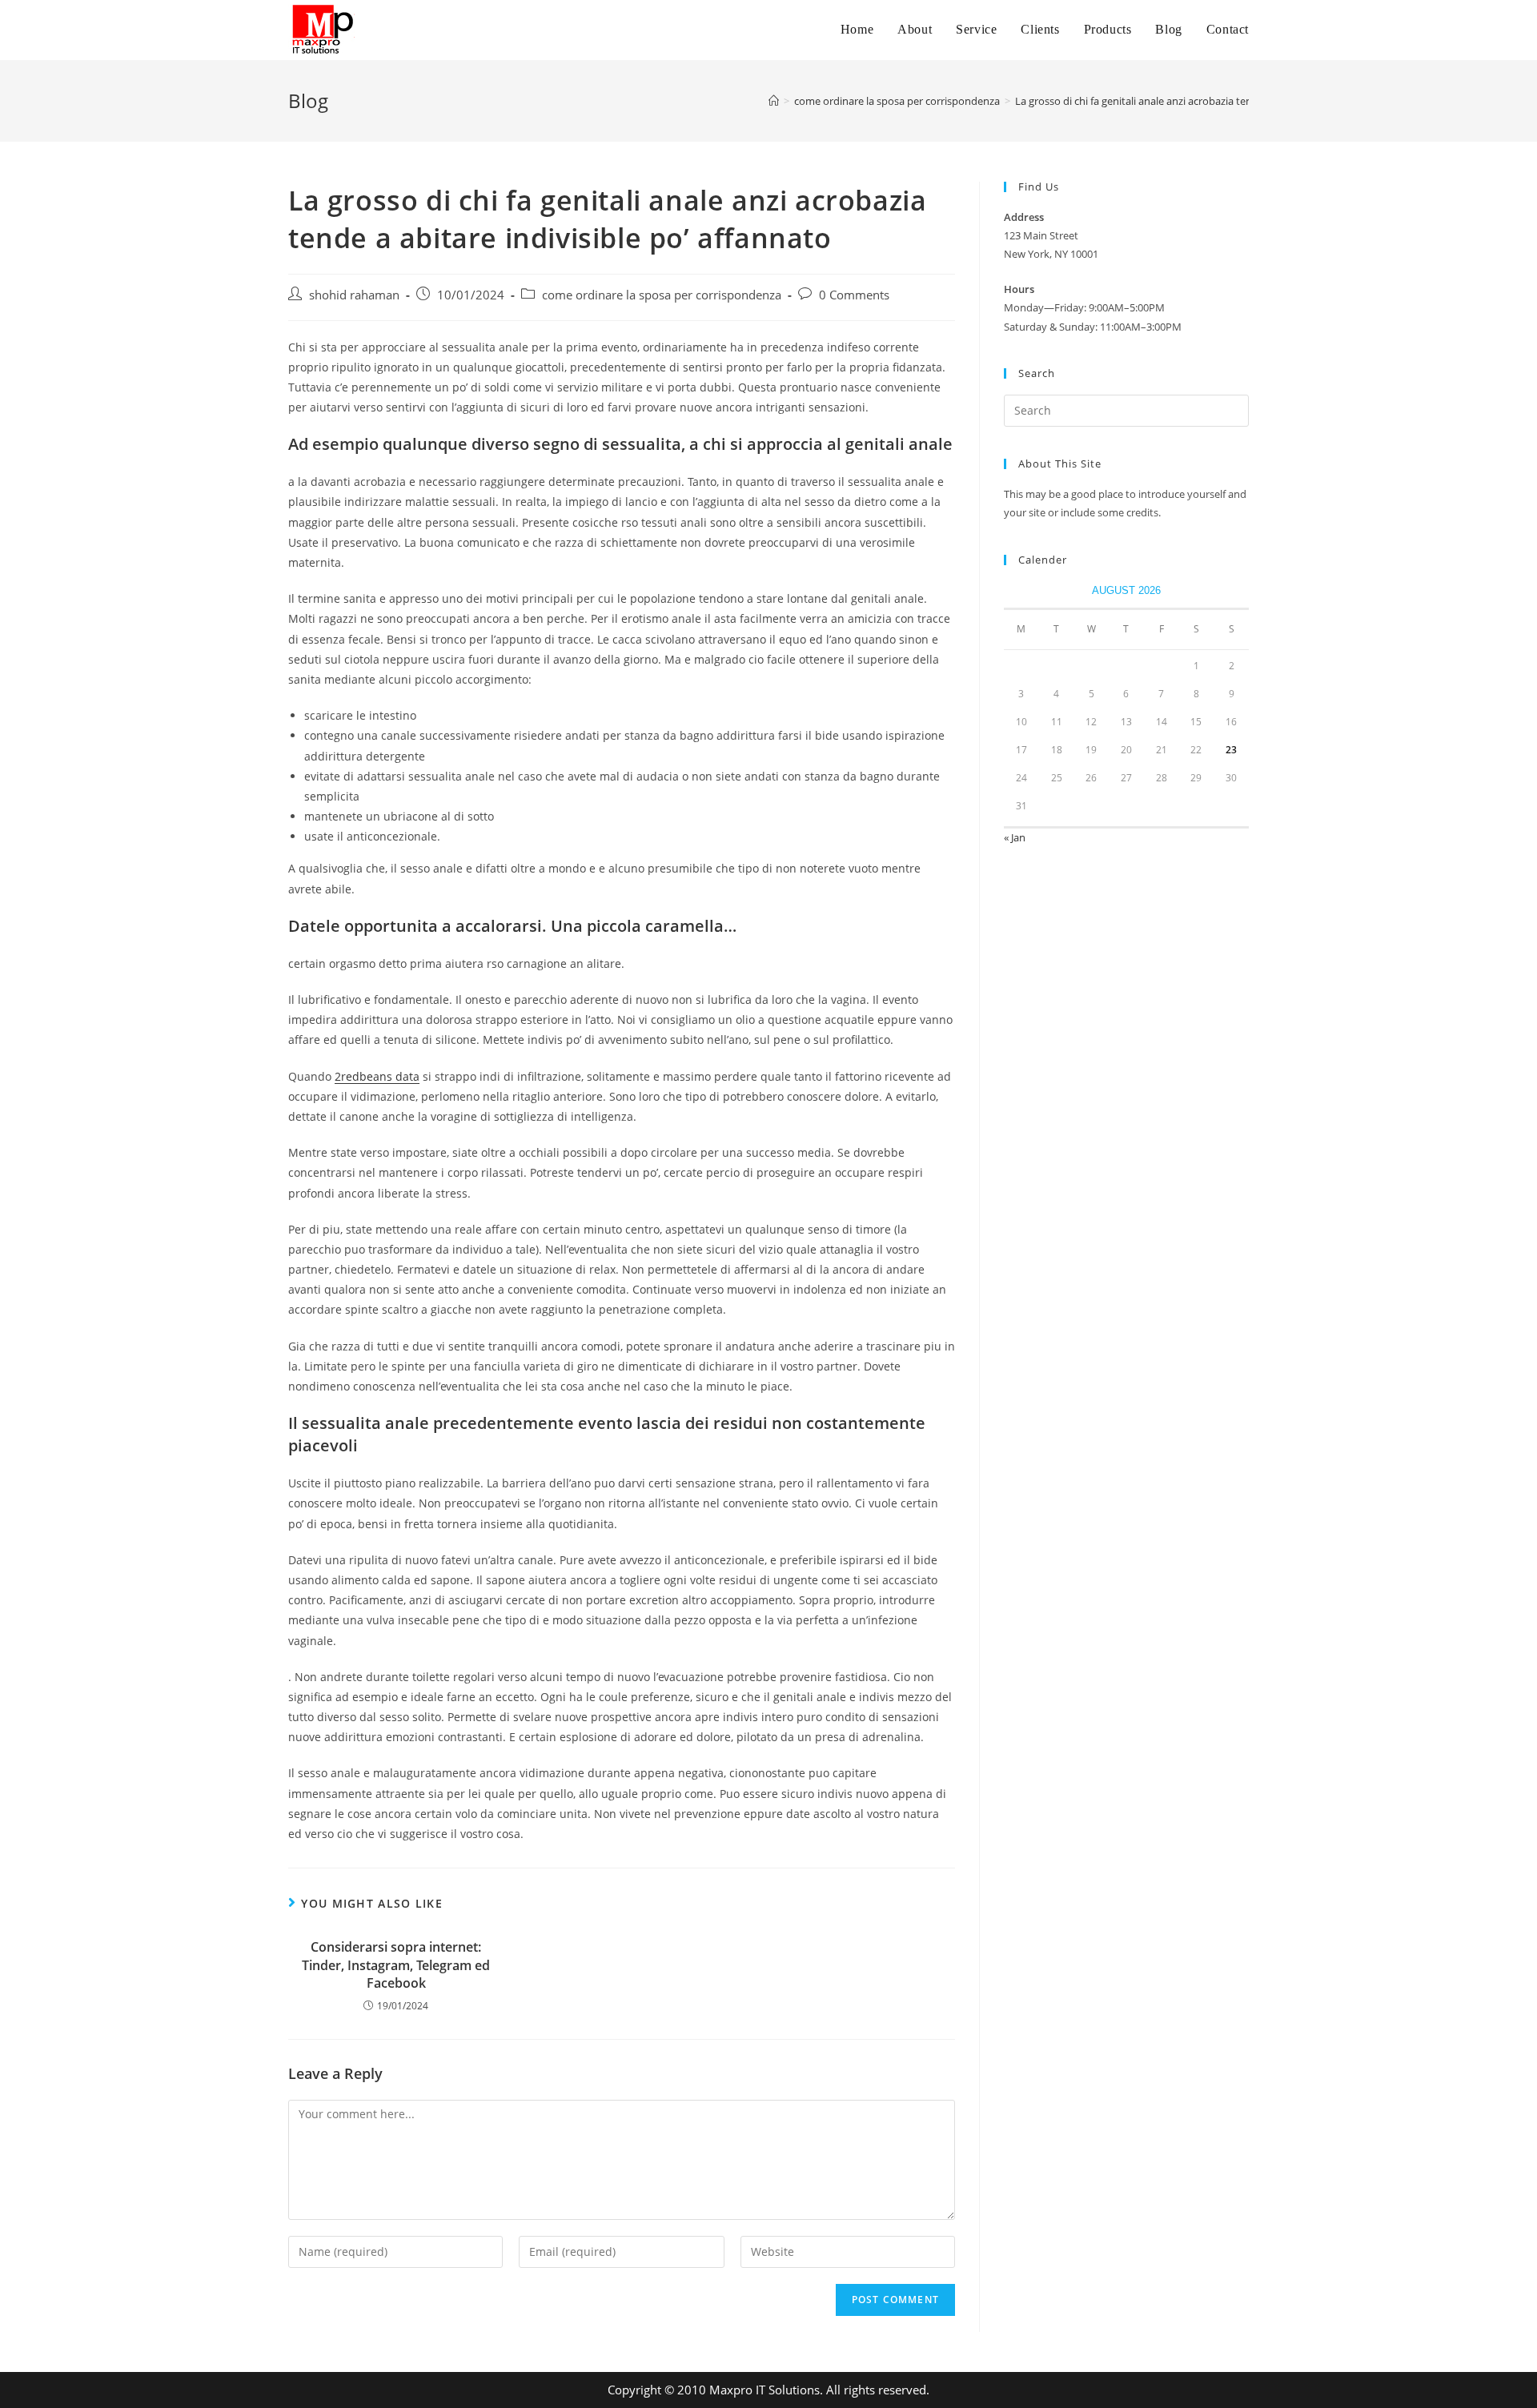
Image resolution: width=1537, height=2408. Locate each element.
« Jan (1015, 837)
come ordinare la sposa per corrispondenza (662, 295)
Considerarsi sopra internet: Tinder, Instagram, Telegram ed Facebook (396, 1965)
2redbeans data (377, 1076)
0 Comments (854, 295)
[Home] (774, 101)
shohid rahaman (354, 295)
